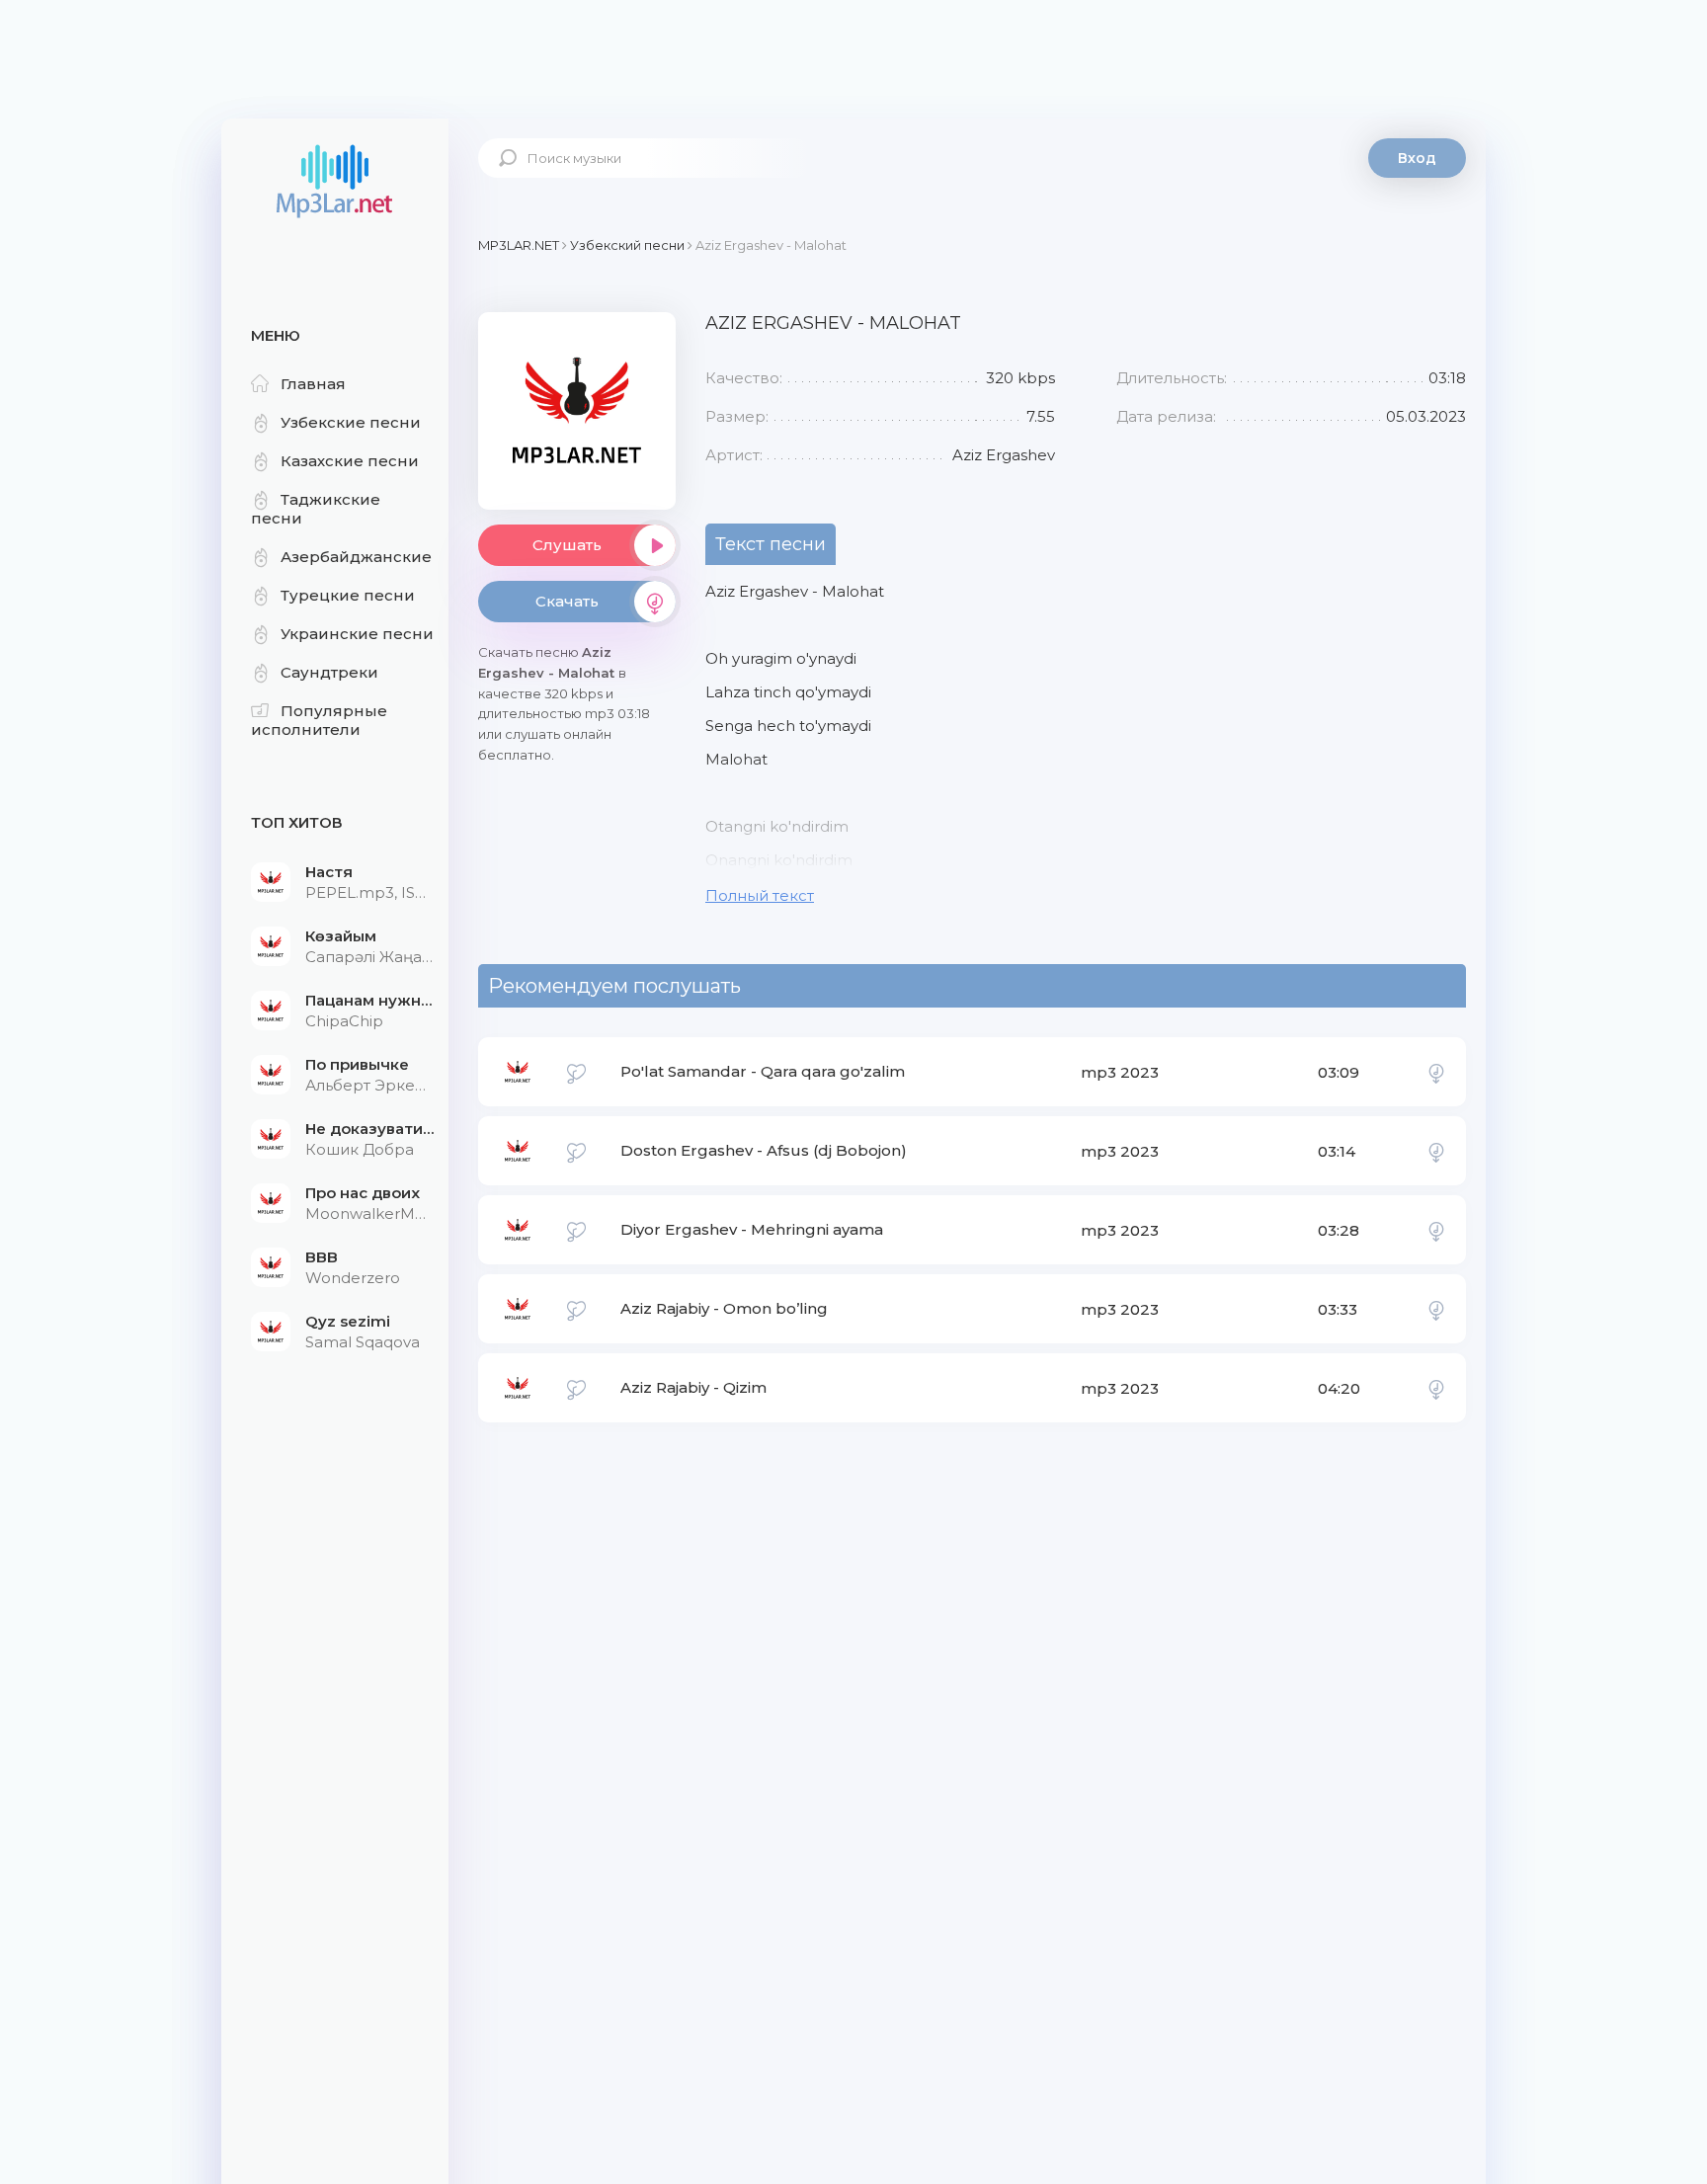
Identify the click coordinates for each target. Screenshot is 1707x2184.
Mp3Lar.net (335, 183)
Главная (313, 384)
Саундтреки (329, 672)
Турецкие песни (348, 595)
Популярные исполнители (319, 720)
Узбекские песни (351, 422)
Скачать (567, 601)
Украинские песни (357, 634)
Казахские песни (350, 461)
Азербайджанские (356, 557)
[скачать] (1436, 1072)
